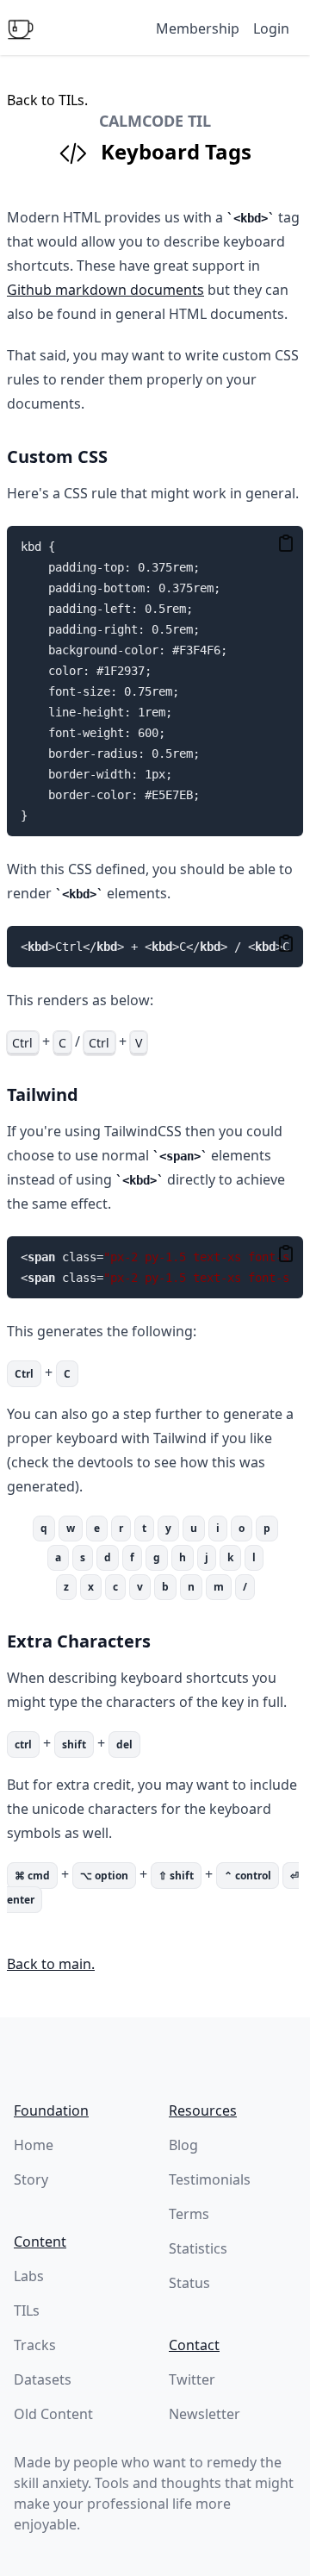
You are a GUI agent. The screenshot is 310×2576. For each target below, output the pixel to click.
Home (34, 2145)
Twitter (192, 2379)
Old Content (53, 2414)
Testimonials (210, 2179)
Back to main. (51, 1964)
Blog (183, 2145)
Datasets (43, 2379)
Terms (189, 2214)
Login (271, 28)
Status (189, 2283)
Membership (198, 28)
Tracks (35, 2345)
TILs (27, 2310)
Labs (29, 2276)
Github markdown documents (105, 290)
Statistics (198, 2248)
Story (31, 2179)
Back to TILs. (47, 100)
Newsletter (205, 2414)
